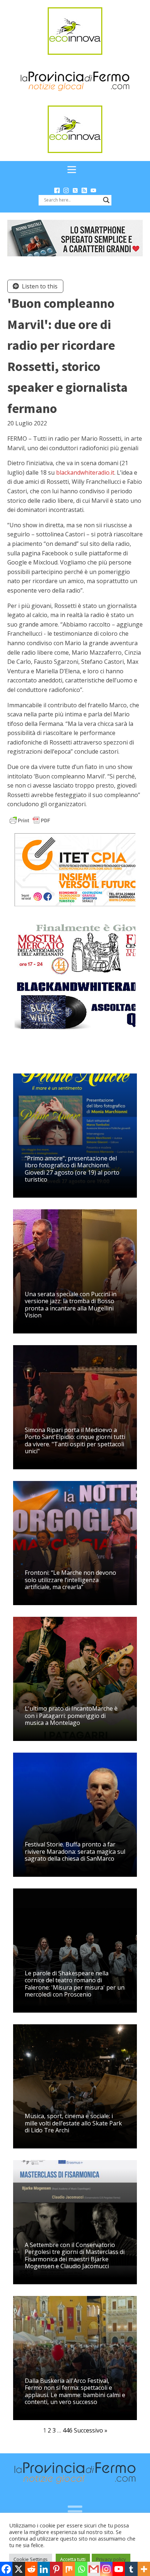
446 (68, 2430)
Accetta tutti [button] (73, 2559)
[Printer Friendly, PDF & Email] (30, 820)
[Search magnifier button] (106, 200)
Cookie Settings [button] (31, 2559)
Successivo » (91, 2430)
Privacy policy (111, 2559)
